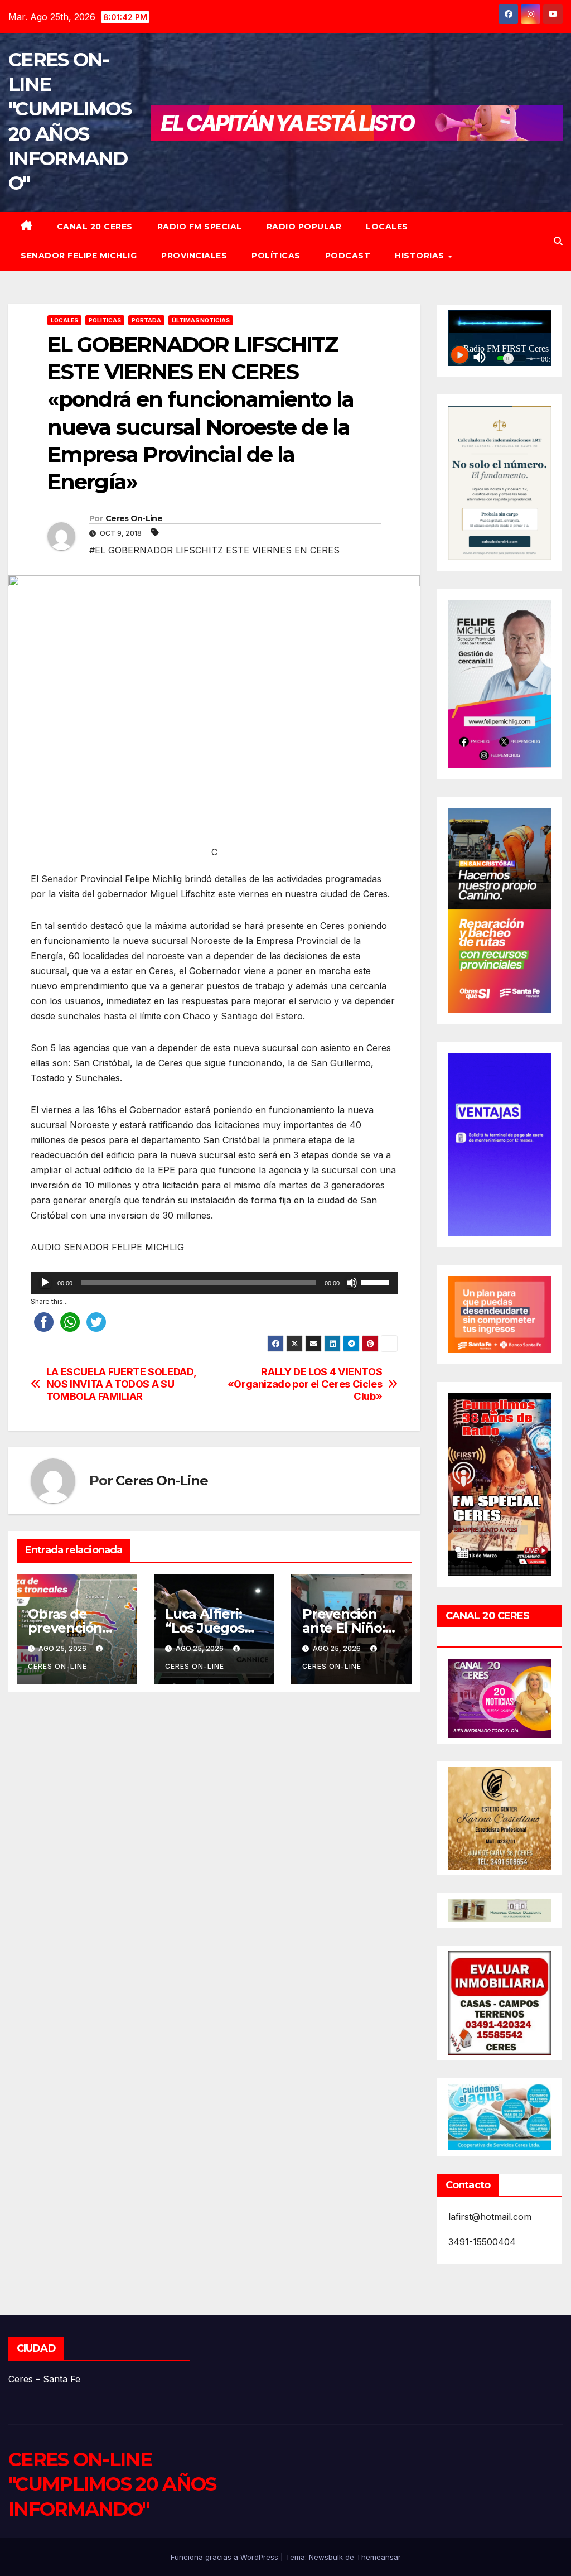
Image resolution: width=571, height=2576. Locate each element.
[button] (558, 241)
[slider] (376, 1282)
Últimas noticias (201, 320)
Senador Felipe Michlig (79, 256)
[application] (214, 1283)
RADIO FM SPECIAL (200, 227)
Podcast (348, 256)
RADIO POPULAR (304, 227)
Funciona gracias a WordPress (226, 2557)
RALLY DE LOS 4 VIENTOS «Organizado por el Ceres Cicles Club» (305, 1384)
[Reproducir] (45, 1283)
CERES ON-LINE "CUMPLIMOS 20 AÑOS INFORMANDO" (112, 2484)
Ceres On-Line (134, 518)
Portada (146, 320)
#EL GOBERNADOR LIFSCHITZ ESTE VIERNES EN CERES (214, 550)
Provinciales (194, 256)
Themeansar (379, 2557)
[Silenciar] (352, 1283)
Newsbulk (326, 2557)
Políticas (276, 256)
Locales (387, 227)
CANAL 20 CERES (95, 227)
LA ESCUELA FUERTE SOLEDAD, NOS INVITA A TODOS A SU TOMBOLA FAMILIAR (121, 1384)
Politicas (105, 320)
